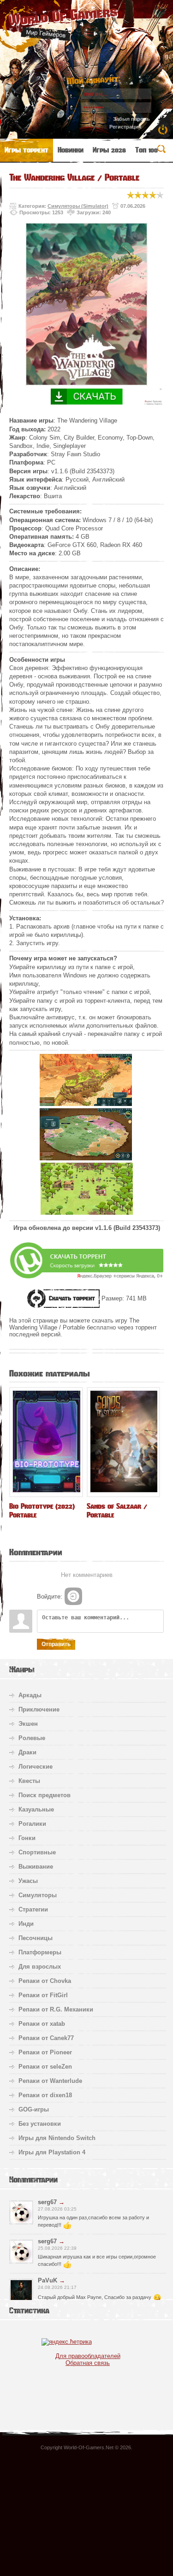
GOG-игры (34, 2109)
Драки (27, 1752)
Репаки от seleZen (45, 2067)
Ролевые (32, 1738)
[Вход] (73, 1596)
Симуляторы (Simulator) (78, 206)
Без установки (40, 2124)
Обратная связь (88, 2363)
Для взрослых (40, 1967)
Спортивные (37, 1852)
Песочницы (36, 1938)
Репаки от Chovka (45, 1981)
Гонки (27, 1838)
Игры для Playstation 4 (52, 2152)
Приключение (39, 1709)
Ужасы (28, 1881)
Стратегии (33, 1909)
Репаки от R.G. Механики (56, 2009)
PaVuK (48, 2280)
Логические (36, 1767)
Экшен (28, 1724)
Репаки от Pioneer (45, 2052)
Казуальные (36, 1809)
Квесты (29, 1781)
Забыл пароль (131, 119)
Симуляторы (38, 1895)
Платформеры (40, 1952)
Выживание (36, 1867)
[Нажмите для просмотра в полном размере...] (86, 1104)
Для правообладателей (88, 2356)
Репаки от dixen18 (45, 2095)
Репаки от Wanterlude (50, 2081)
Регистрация (125, 127)
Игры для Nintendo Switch (57, 2138)
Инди (26, 1924)
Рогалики (32, 1824)
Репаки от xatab (42, 2024)
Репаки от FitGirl (43, 1995)
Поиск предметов (45, 1795)
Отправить (56, 1644)
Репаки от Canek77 (46, 2038)
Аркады (30, 1695)
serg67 (47, 2202)
